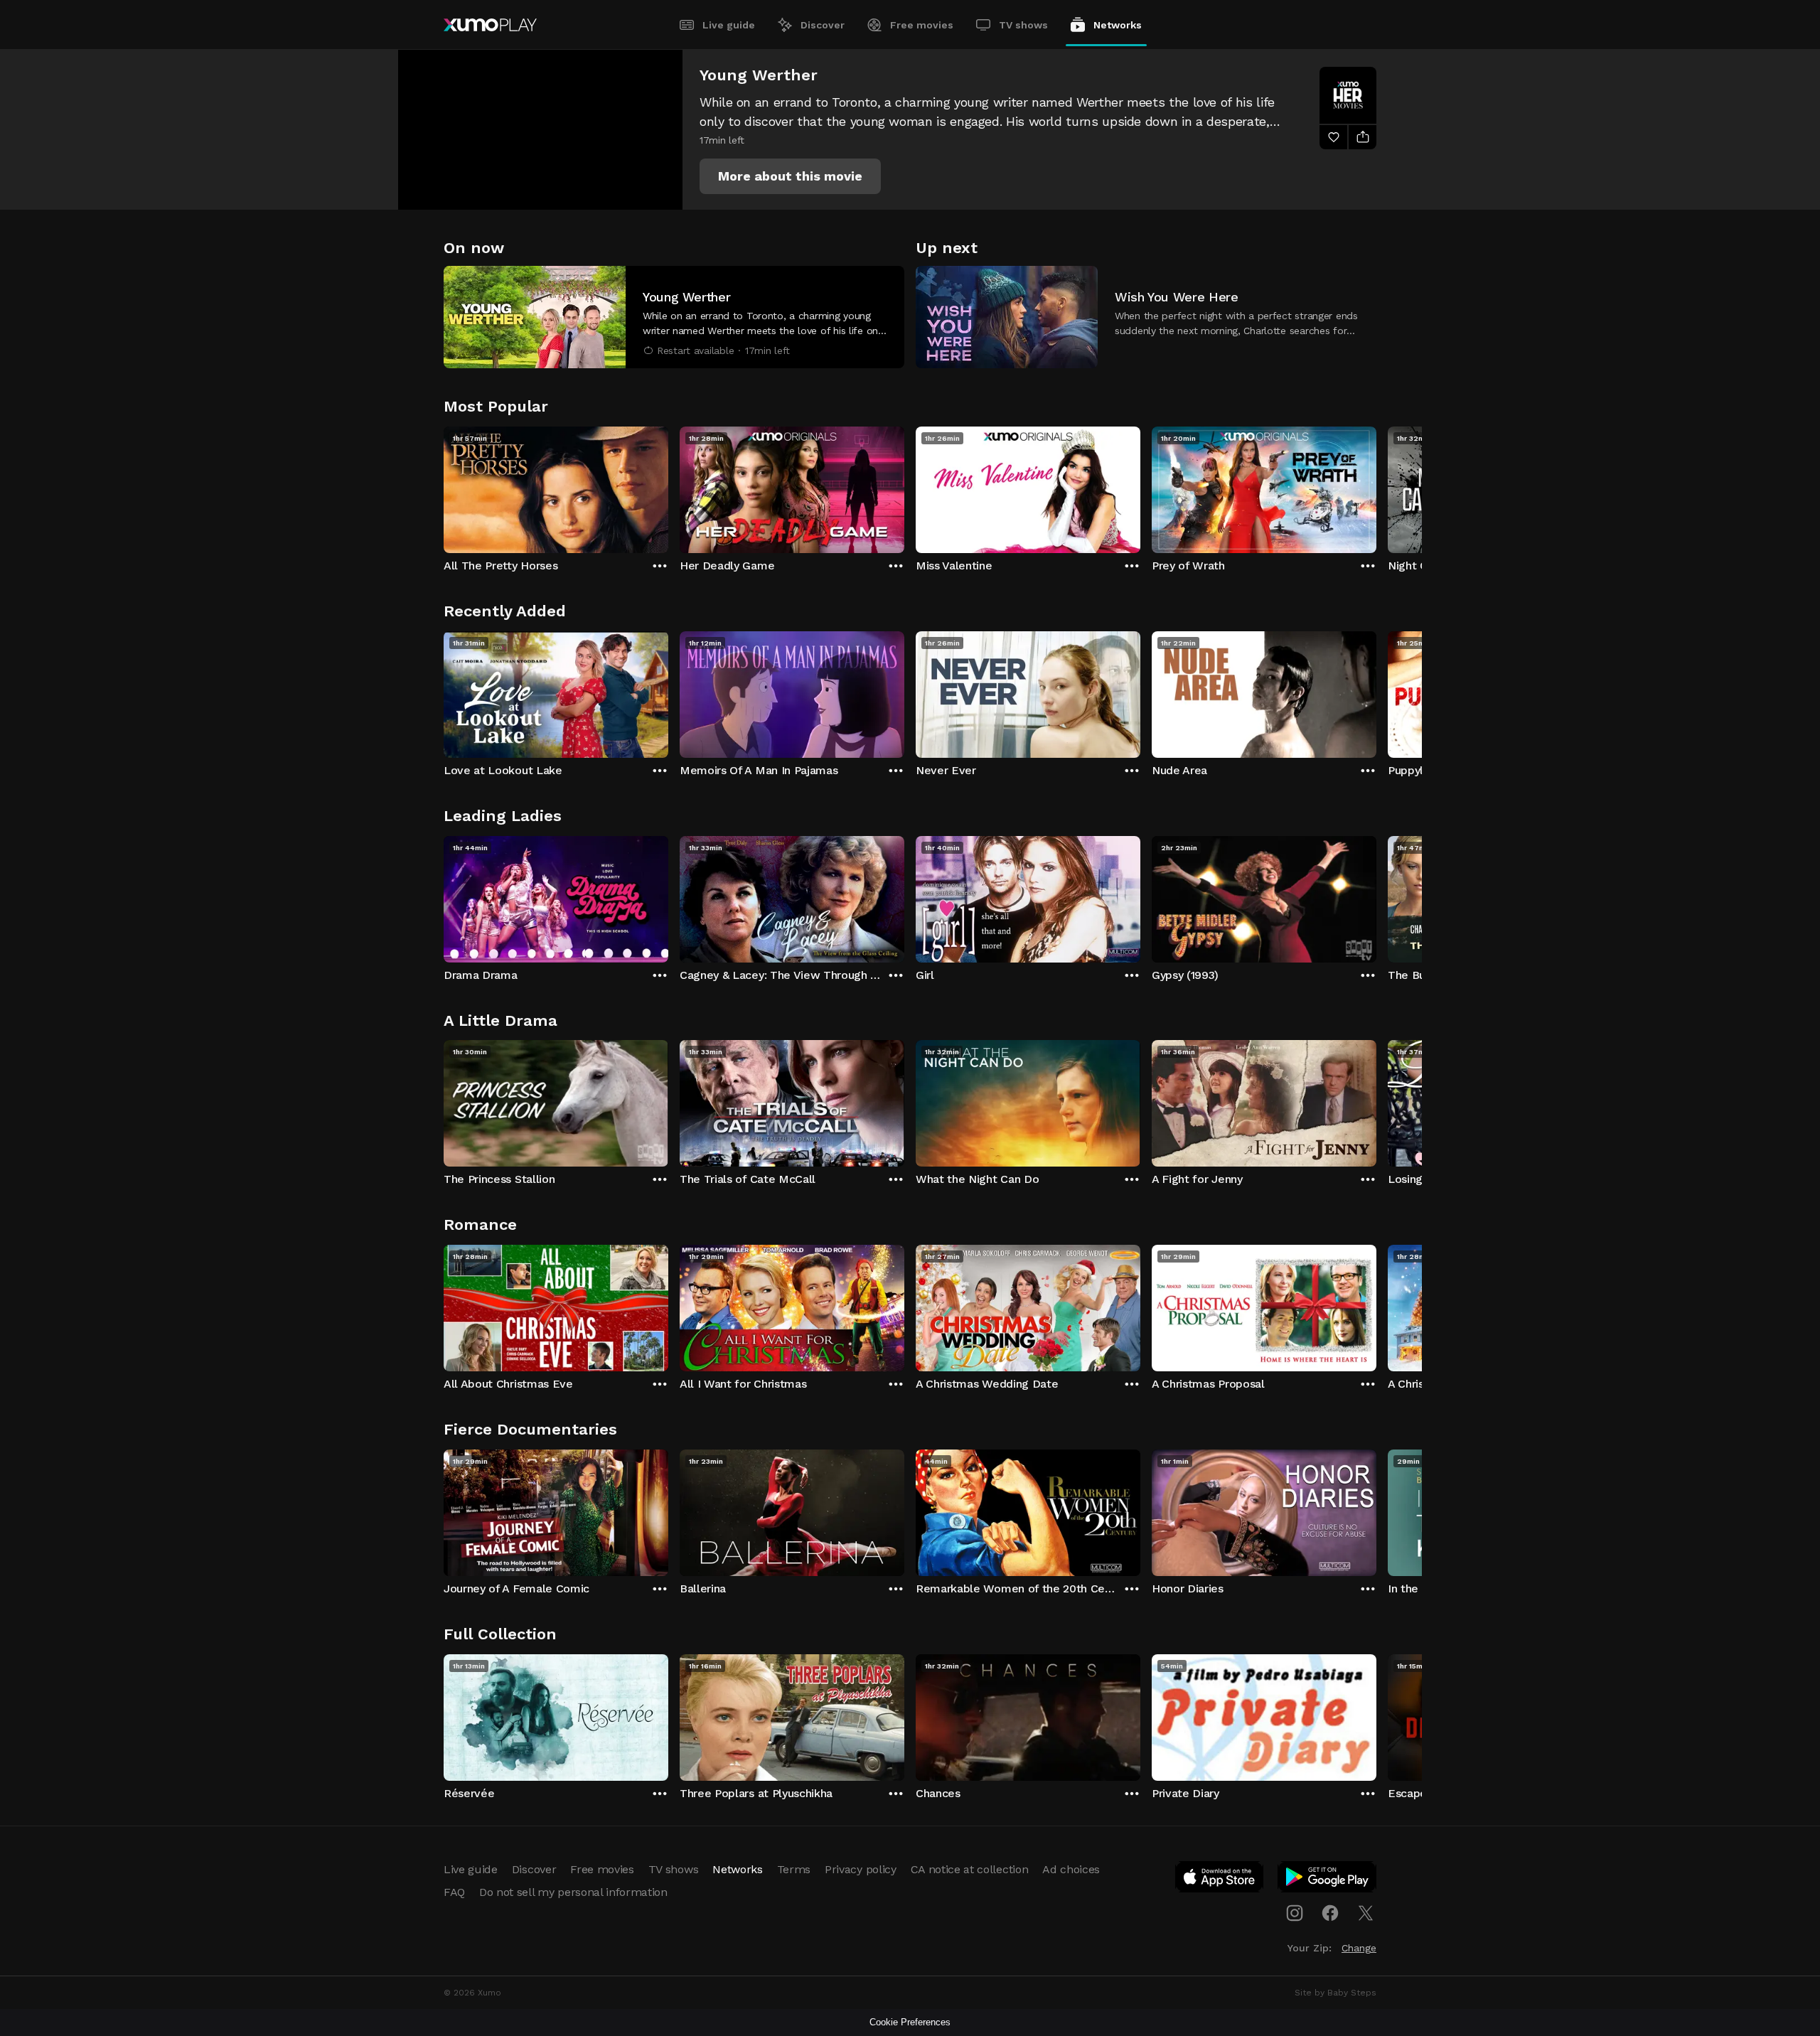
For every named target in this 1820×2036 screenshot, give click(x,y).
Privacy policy (861, 1869)
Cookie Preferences (910, 2022)
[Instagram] (1295, 1913)
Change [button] (1359, 1948)
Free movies (922, 25)
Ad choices (1071, 1869)
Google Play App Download (1328, 1880)
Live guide (729, 25)
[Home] (490, 25)
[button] (790, 176)
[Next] (1376, 486)
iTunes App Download (1220, 1880)
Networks (1118, 25)
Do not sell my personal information (573, 1892)
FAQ (454, 1892)
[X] (1366, 1913)
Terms (794, 1869)
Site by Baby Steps (1335, 1993)
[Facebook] (1330, 1913)
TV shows (1023, 25)
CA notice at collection (970, 1869)
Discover (823, 25)
